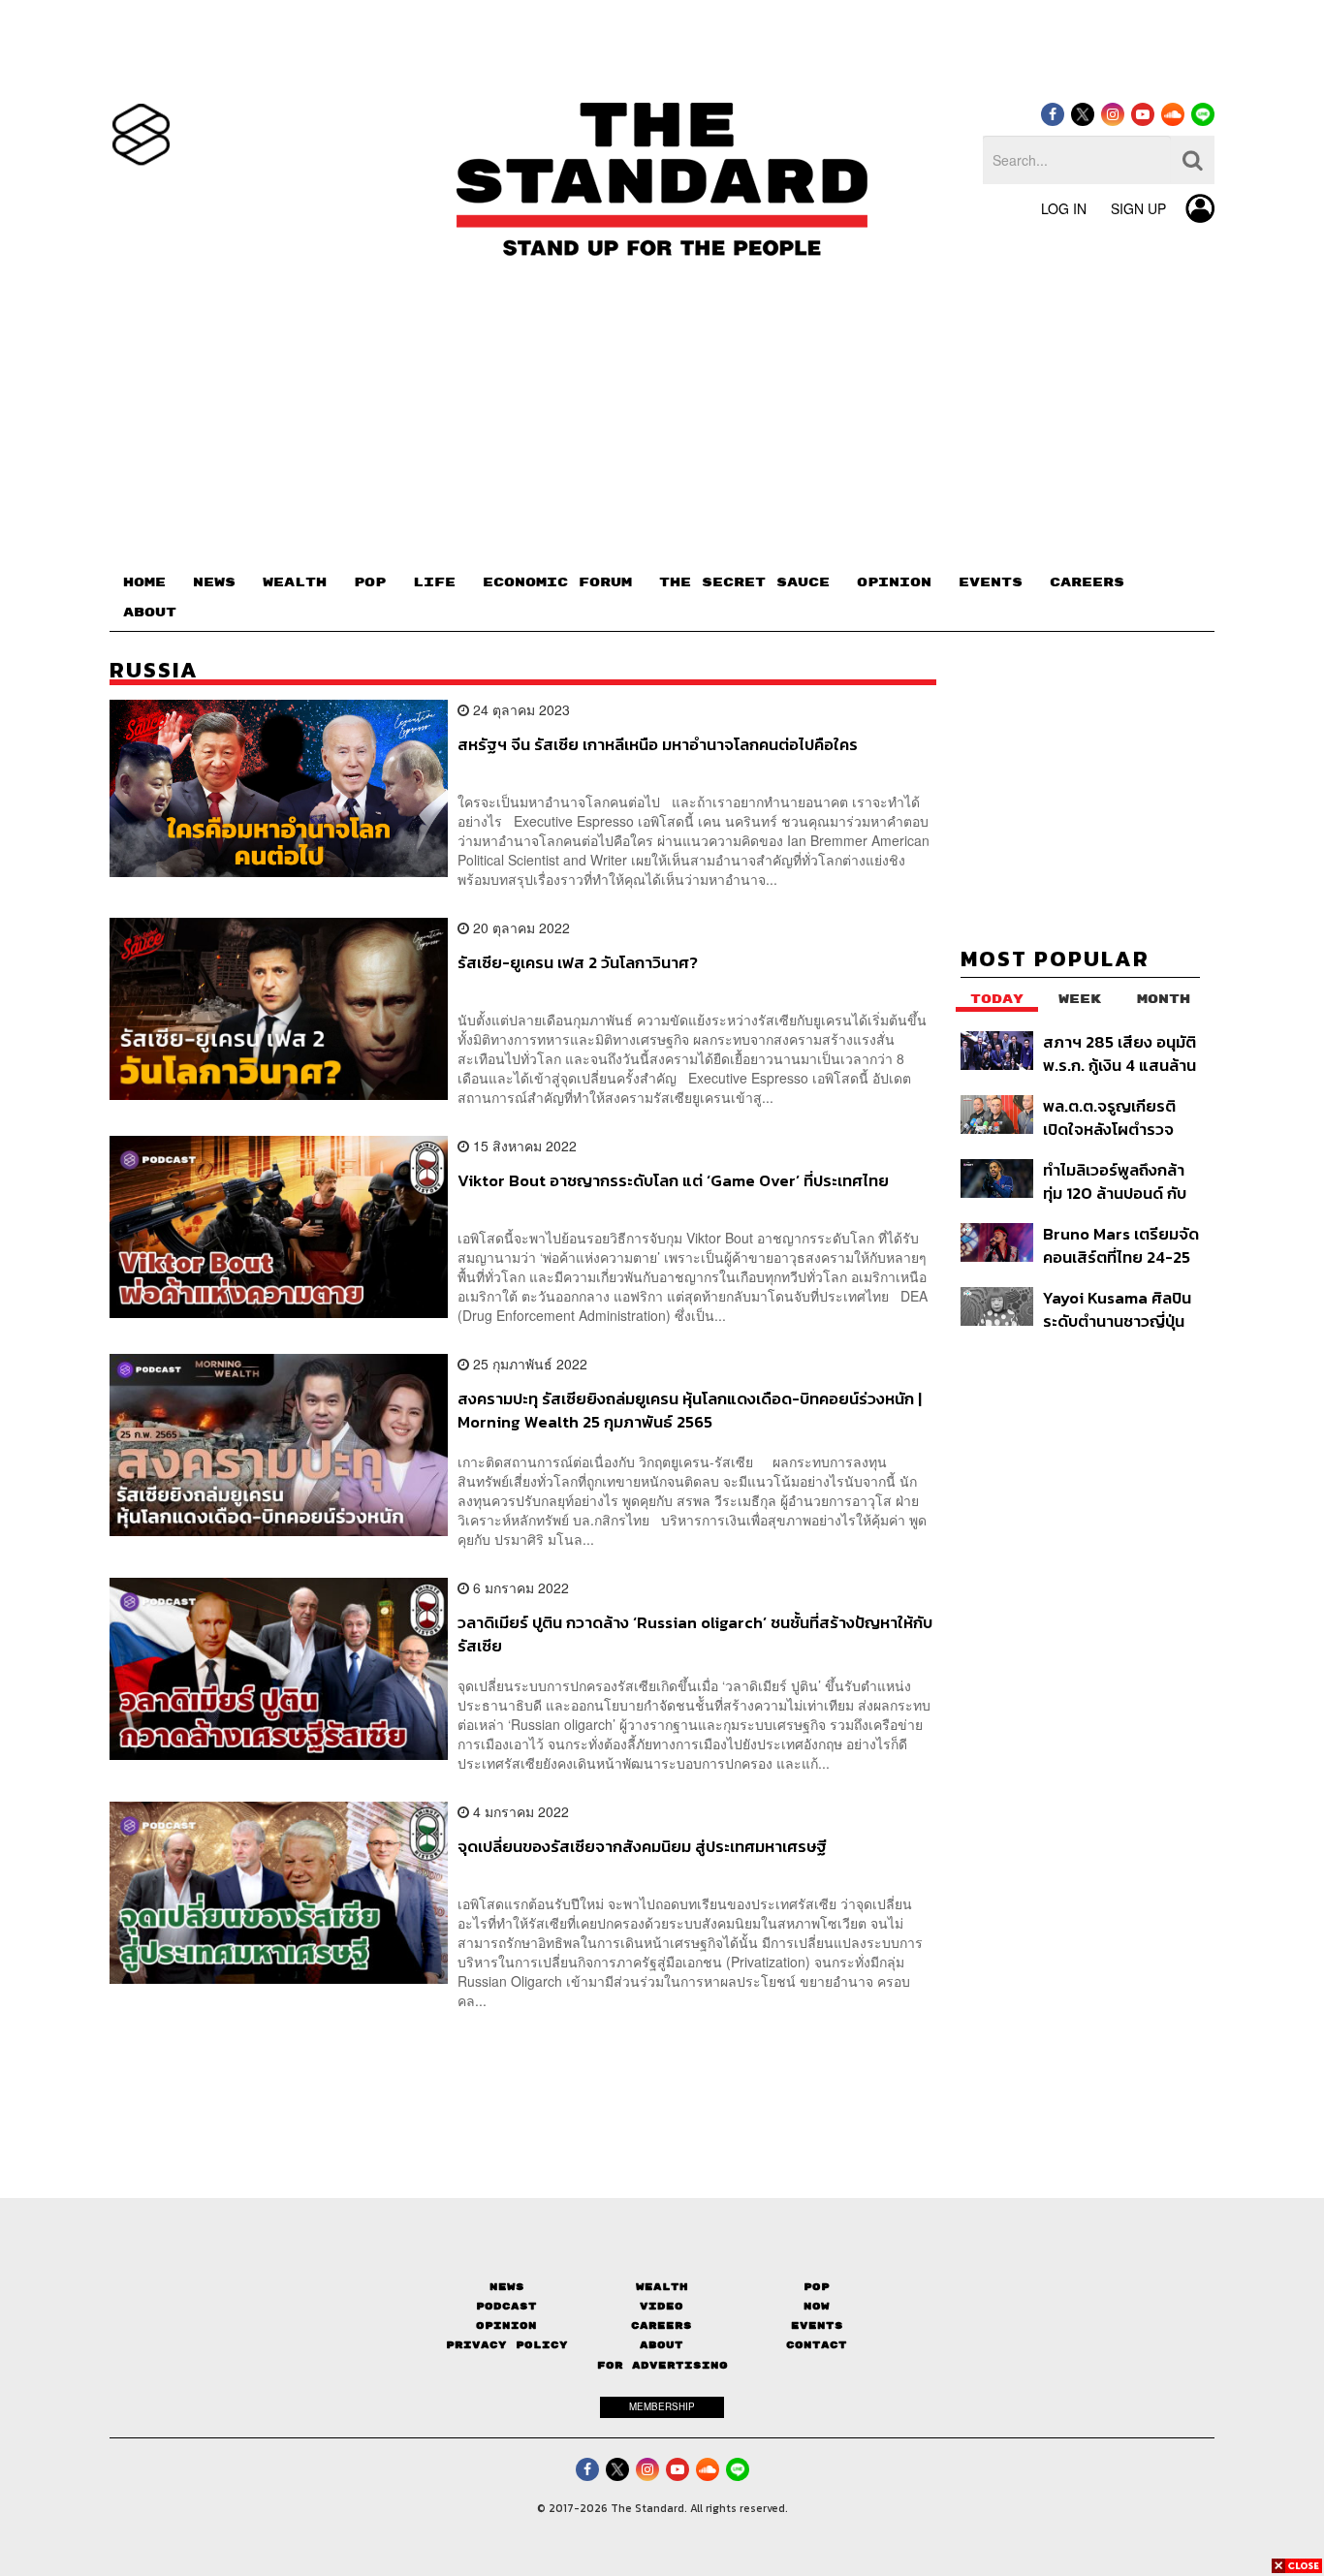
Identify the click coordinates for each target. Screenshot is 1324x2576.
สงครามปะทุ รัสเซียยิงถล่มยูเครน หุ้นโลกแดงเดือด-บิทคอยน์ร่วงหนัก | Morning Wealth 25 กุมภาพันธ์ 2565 (690, 1410)
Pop (817, 2287)
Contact (817, 2345)
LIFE (434, 582)
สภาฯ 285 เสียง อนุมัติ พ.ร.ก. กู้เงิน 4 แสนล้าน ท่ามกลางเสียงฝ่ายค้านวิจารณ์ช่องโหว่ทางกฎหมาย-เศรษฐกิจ (1120, 1053)
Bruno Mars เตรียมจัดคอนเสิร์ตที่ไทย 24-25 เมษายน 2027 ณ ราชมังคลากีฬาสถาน (1121, 1245)
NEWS (214, 582)
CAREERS (1087, 582)
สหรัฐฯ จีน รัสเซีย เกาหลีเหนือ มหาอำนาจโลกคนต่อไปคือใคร (658, 745)
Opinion (506, 2325)
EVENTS (991, 582)
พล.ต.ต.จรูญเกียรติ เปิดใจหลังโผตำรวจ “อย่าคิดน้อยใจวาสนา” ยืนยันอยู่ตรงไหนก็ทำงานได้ (1119, 1117)
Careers (662, 2325)
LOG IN (1064, 208)
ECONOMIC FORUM (557, 582)
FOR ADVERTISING (662, 2365)
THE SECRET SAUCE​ (744, 582)
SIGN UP (1138, 208)
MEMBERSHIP (662, 2406)
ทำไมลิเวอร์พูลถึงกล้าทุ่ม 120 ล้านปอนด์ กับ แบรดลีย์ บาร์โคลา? (1115, 1181)
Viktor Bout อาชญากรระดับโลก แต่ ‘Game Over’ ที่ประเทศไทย (673, 1181)
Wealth (662, 2287)
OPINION (894, 582)
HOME (144, 582)
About (662, 2345)
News (507, 2287)
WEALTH (295, 582)
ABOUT (150, 613)
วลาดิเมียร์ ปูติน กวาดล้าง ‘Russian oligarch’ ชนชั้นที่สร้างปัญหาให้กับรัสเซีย (695, 1634)
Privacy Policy (507, 2345)
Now (817, 2306)
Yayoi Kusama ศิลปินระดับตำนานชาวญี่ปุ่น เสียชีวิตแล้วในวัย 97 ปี (1120, 1309)
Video (662, 2306)
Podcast (506, 2306)
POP (370, 582)
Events (817, 2325)
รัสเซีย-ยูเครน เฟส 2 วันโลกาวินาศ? (578, 963)
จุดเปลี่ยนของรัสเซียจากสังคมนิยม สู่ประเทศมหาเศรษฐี (642, 1847)
